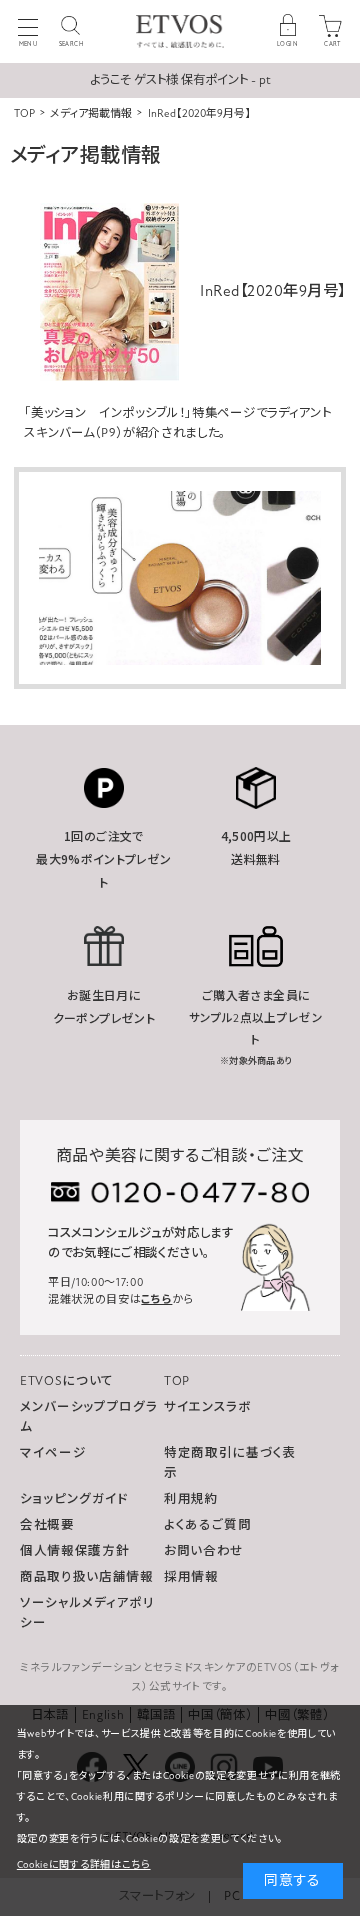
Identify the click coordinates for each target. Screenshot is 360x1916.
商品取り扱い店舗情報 (87, 1577)
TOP (177, 1381)
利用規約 (191, 1499)
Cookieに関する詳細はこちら (84, 1865)
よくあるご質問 (208, 1525)
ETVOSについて (67, 1381)
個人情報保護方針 (74, 1551)
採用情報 (191, 1577)
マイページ (53, 1453)
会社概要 (47, 1525)
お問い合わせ (204, 1551)
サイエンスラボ (208, 1407)
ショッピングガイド (74, 1499)
